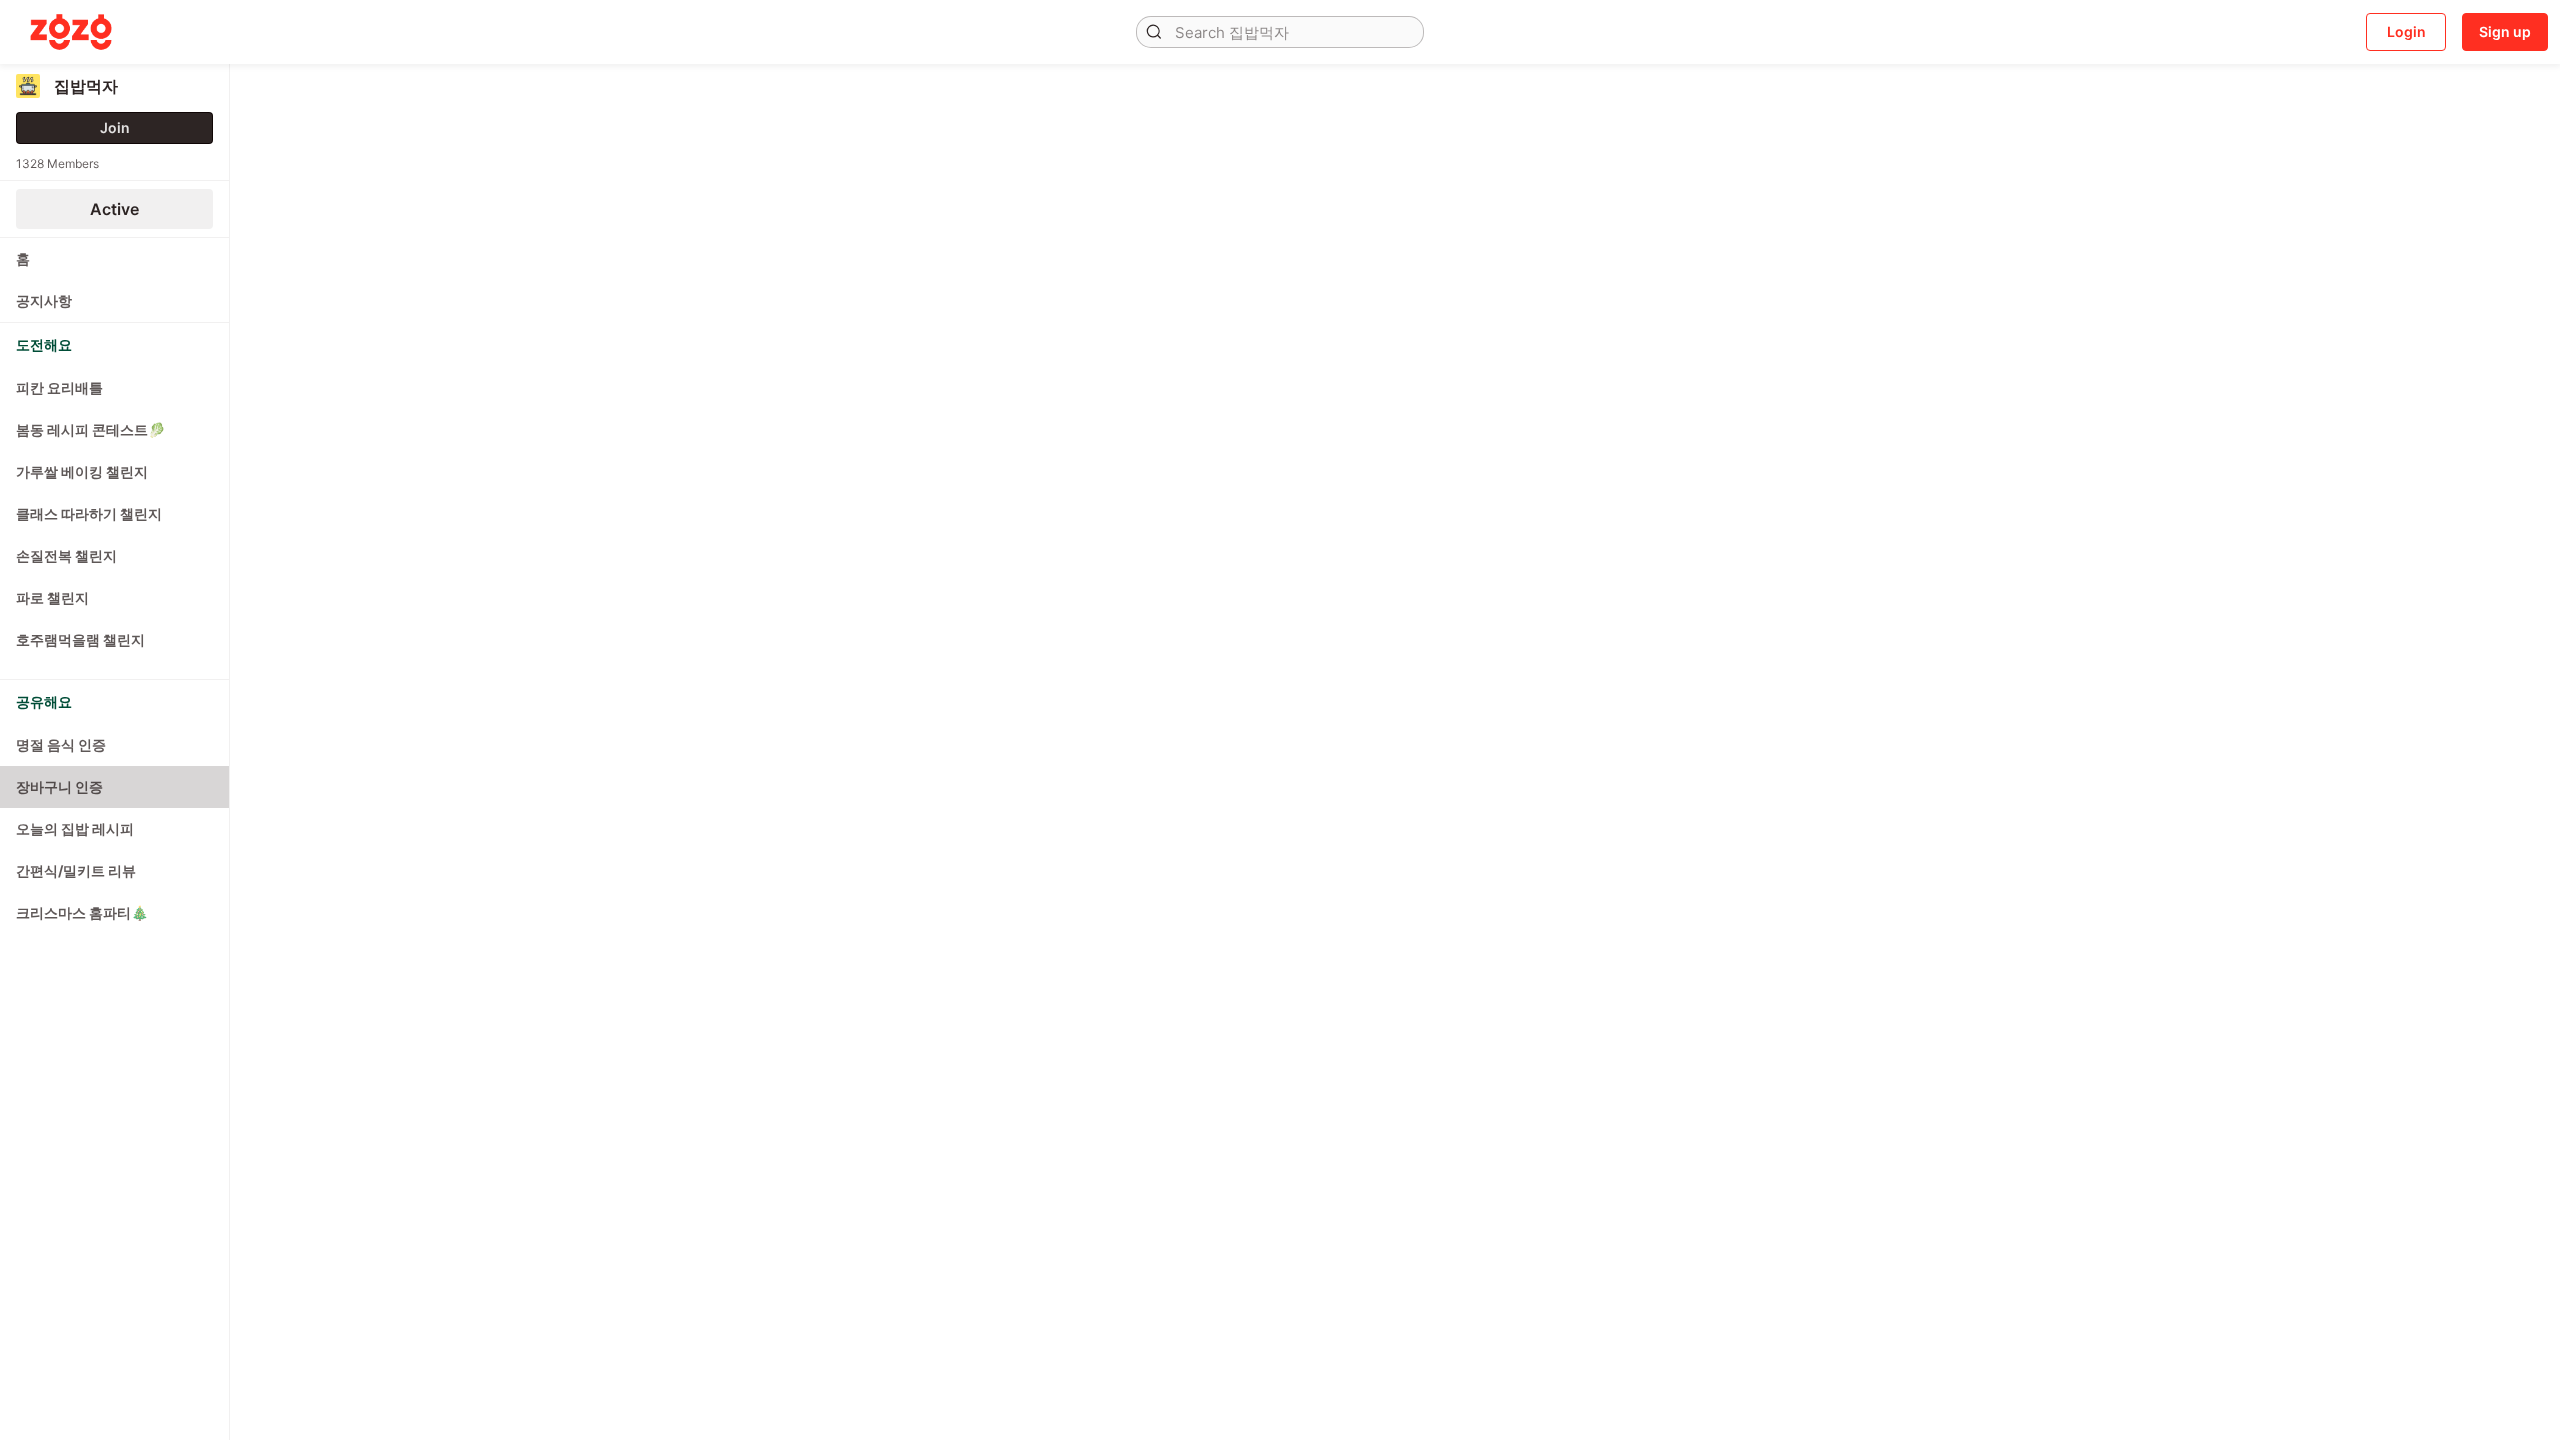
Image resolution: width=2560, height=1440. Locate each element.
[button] (1154, 32)
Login (2406, 31)
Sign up (2505, 31)
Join (115, 127)
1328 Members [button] (57, 163)
